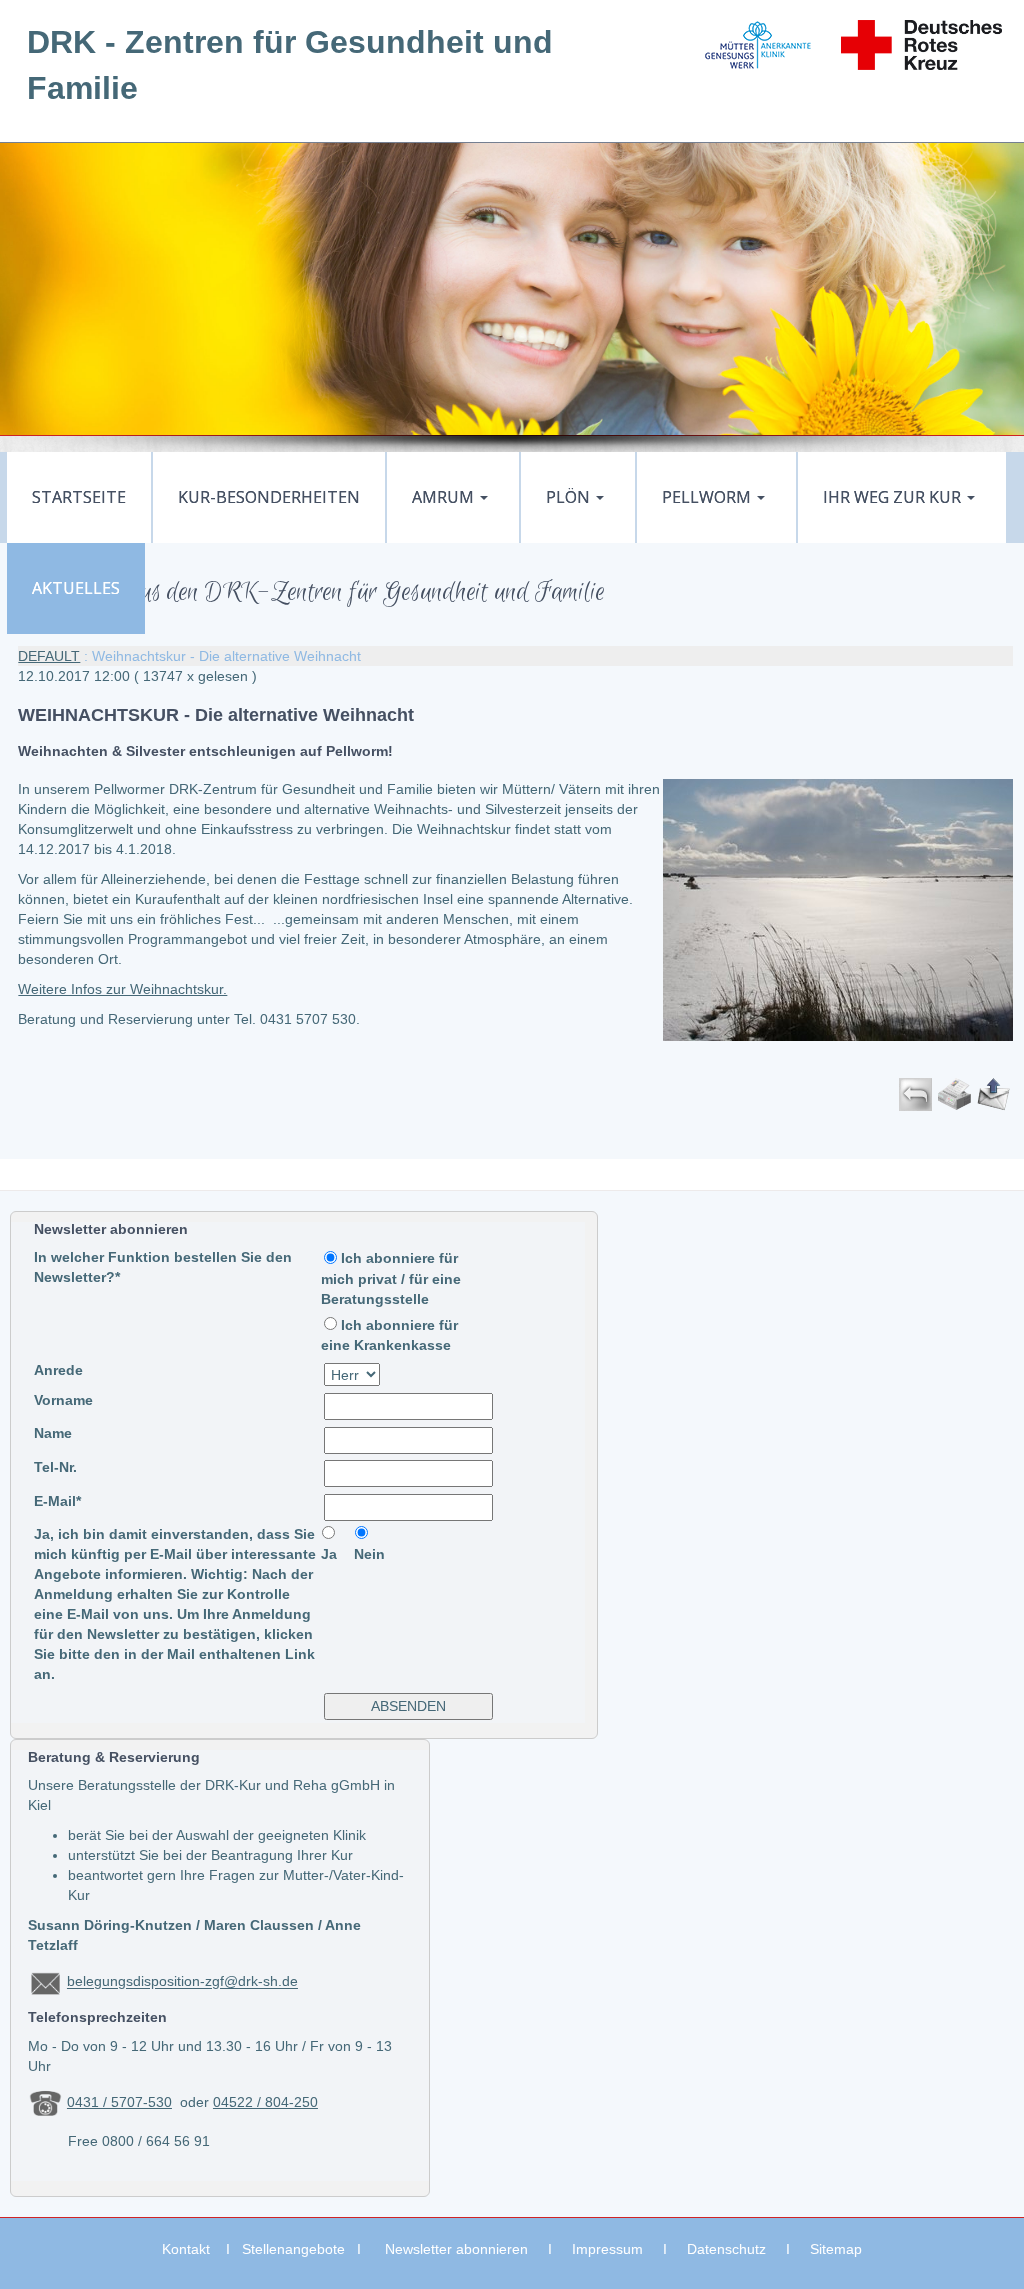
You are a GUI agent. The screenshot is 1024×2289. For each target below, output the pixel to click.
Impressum (607, 2249)
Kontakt (186, 2249)
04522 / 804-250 (265, 2102)
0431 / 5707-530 (119, 2102)
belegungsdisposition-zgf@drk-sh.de (182, 1982)
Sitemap (836, 2249)
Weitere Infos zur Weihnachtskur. (122, 989)
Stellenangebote (293, 2249)
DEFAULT (49, 656)
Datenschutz (726, 2249)
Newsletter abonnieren (456, 2249)
